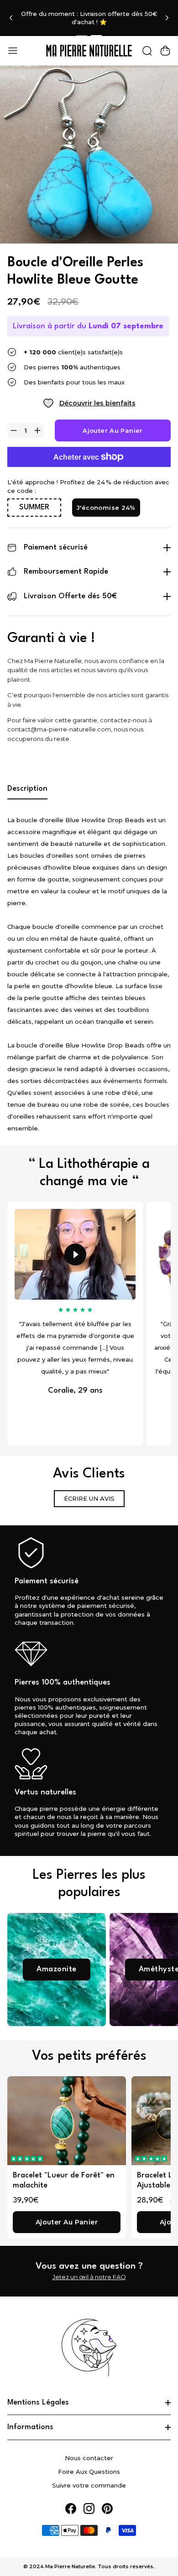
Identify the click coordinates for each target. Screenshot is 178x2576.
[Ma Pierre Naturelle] (89, 51)
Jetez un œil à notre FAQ (89, 2277)
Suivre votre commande (89, 2485)
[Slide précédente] (11, 18)
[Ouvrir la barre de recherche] (147, 51)
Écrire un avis (89, 1498)
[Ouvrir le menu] (13, 51)
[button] (27, 2159)
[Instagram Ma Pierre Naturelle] (89, 2509)
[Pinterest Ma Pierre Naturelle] (107, 2509)
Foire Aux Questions (89, 2472)
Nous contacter (89, 2458)
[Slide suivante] (167, 18)
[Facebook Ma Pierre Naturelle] (71, 2509)
